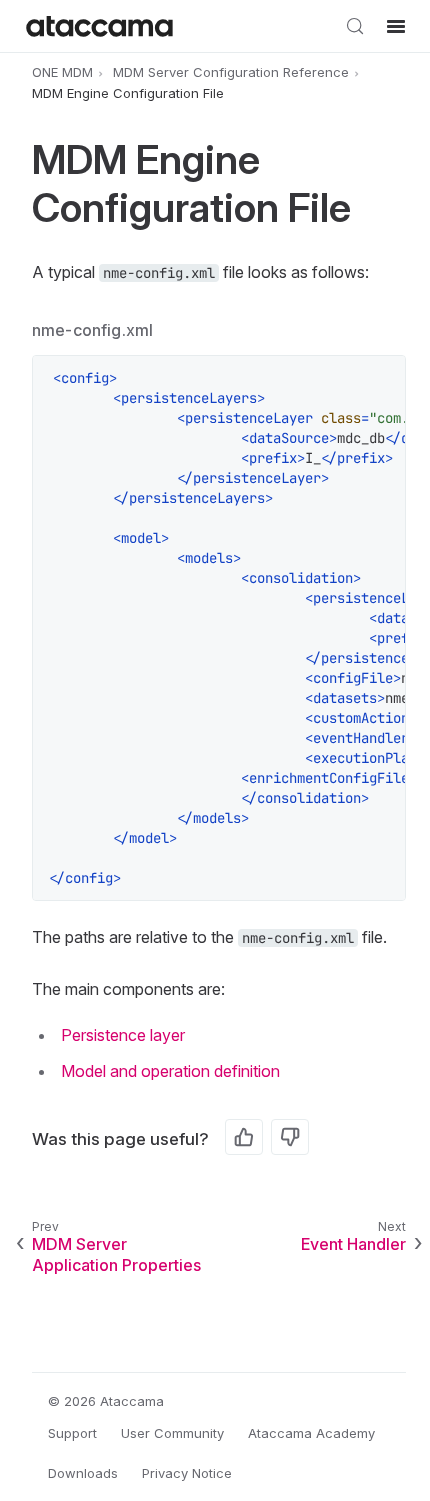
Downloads (83, 1473)
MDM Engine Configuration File (128, 94)
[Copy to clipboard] (380, 381)
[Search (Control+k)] (355, 26)
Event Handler (353, 1244)
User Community (172, 1433)
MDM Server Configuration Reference (231, 72)
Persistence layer (123, 1035)
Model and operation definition (170, 1071)
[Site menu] (396, 26)
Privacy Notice (187, 1473)
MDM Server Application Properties (116, 1254)
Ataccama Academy (311, 1433)
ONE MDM (62, 72)
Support (72, 1433)
